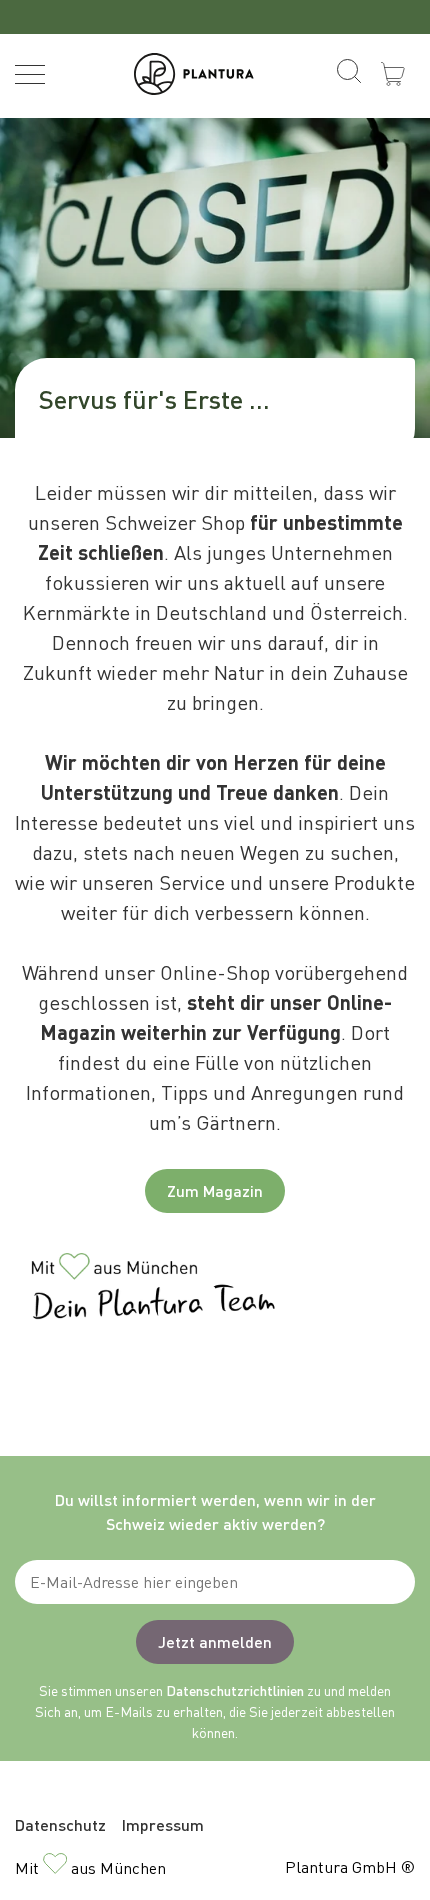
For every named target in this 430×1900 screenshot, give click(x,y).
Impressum (163, 1824)
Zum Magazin (215, 1190)
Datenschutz (60, 1824)
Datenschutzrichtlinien (235, 1690)
